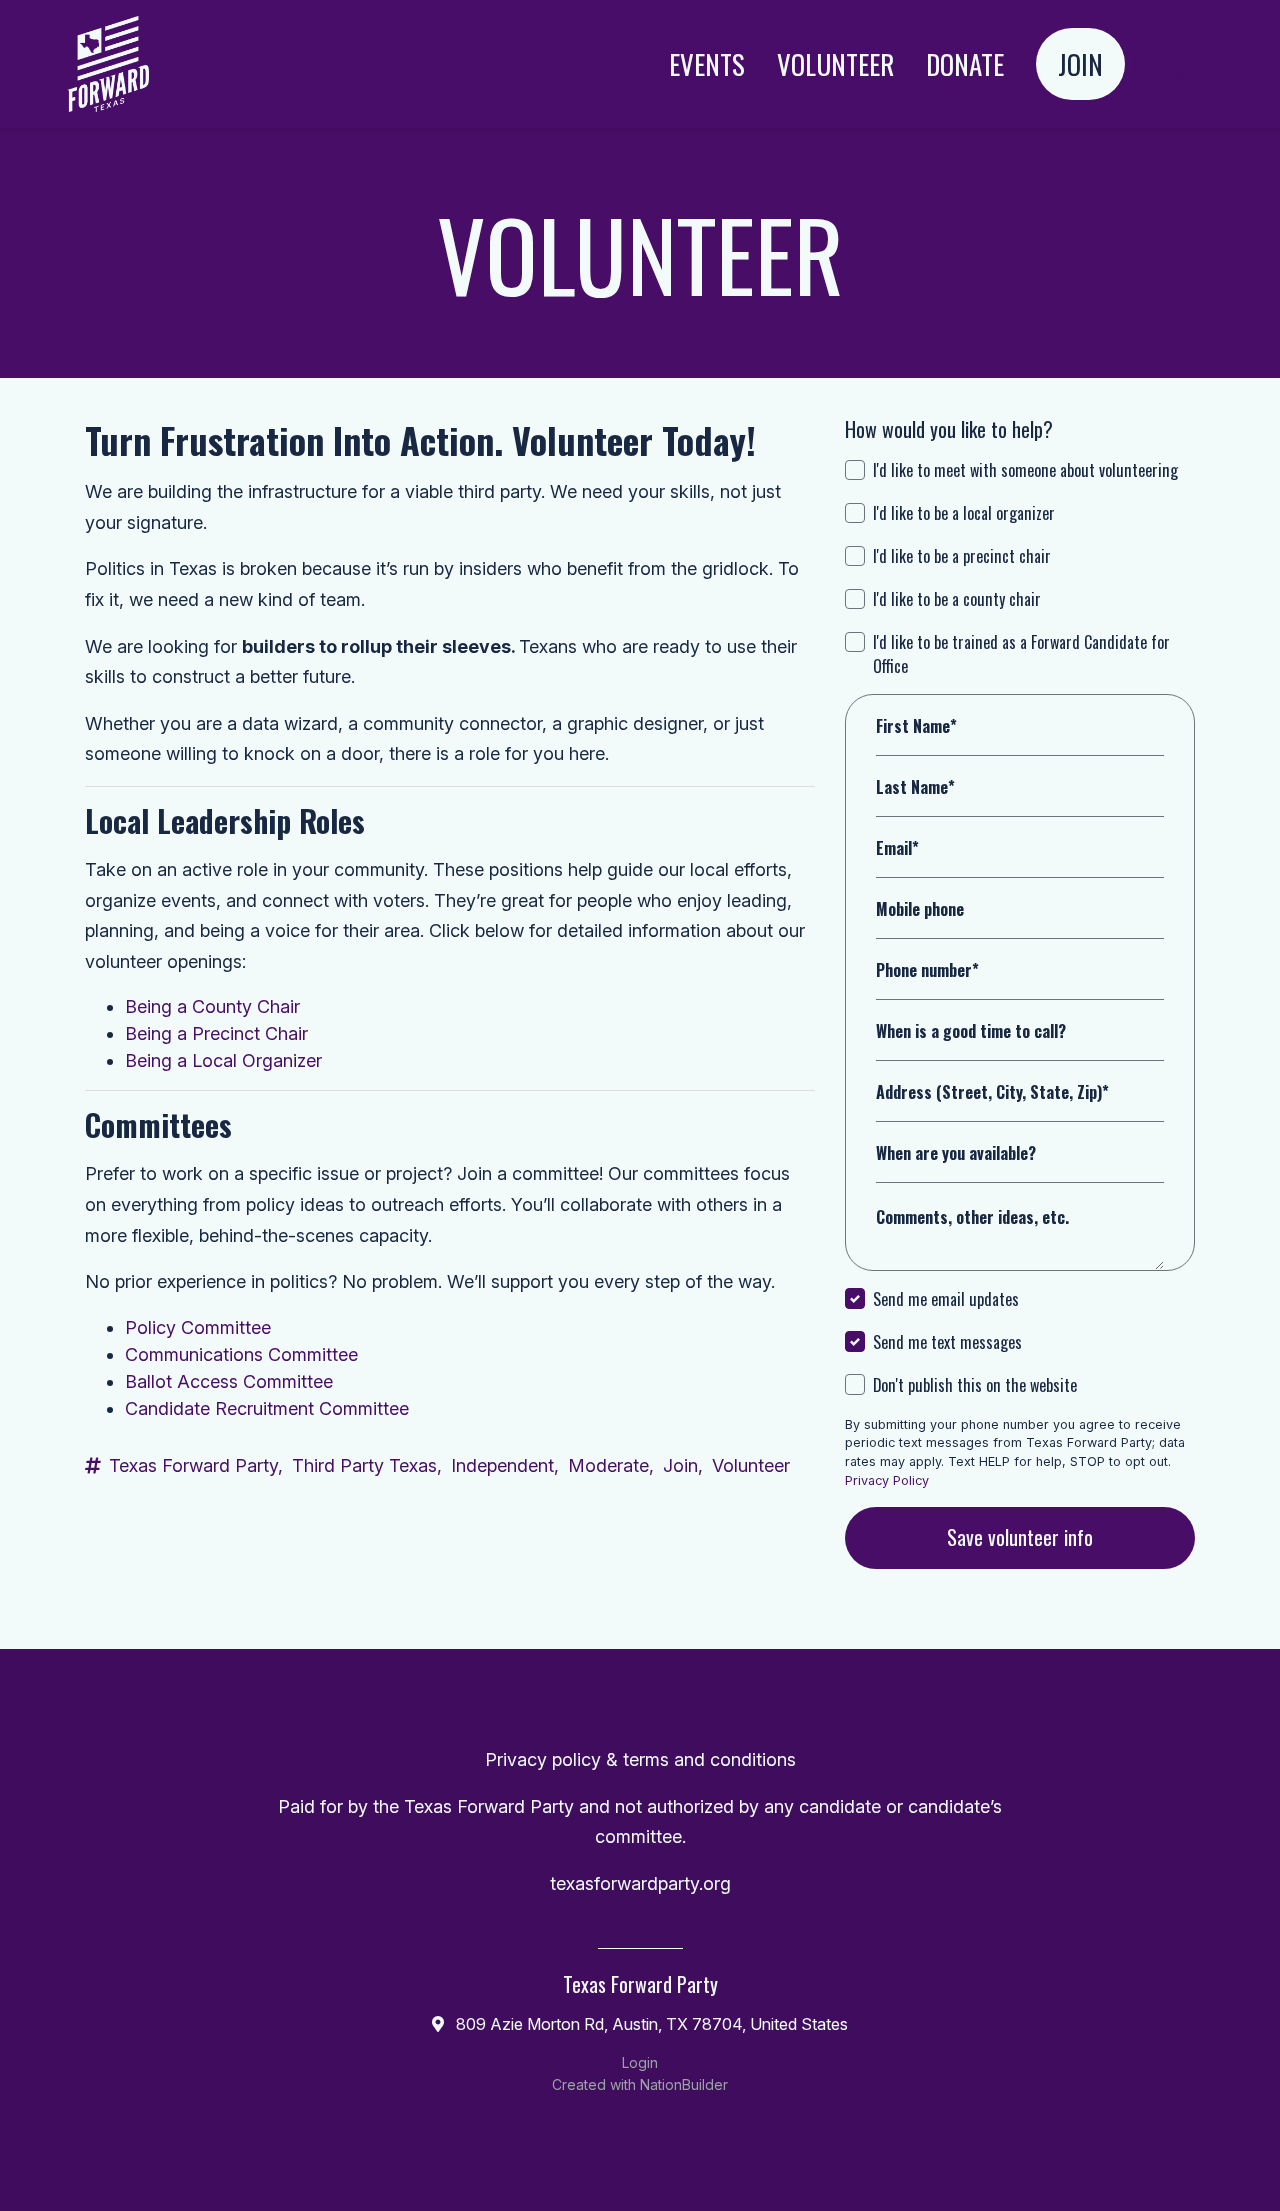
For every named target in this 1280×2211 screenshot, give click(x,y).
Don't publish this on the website (975, 1385)
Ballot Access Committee (229, 1381)
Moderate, (611, 1465)
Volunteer (751, 1465)
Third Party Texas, (367, 1465)
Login (1181, 64)
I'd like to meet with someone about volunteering (1025, 470)
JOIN (1080, 64)
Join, (683, 1465)
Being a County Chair (212, 1006)
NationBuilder (684, 2084)
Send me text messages (947, 1342)
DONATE (965, 64)
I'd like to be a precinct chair (962, 556)
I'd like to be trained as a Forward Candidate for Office (1021, 654)
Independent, (505, 1465)
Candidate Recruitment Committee (267, 1408)
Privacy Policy (887, 1480)
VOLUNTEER (835, 64)
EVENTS (707, 64)
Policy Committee (198, 1327)
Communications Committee (241, 1354)
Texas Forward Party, (196, 1465)
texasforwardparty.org (640, 1883)
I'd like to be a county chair (957, 599)
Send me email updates (946, 1299)
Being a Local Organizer (223, 1060)
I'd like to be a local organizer (964, 513)
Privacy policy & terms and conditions (640, 1759)
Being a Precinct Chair (216, 1033)
